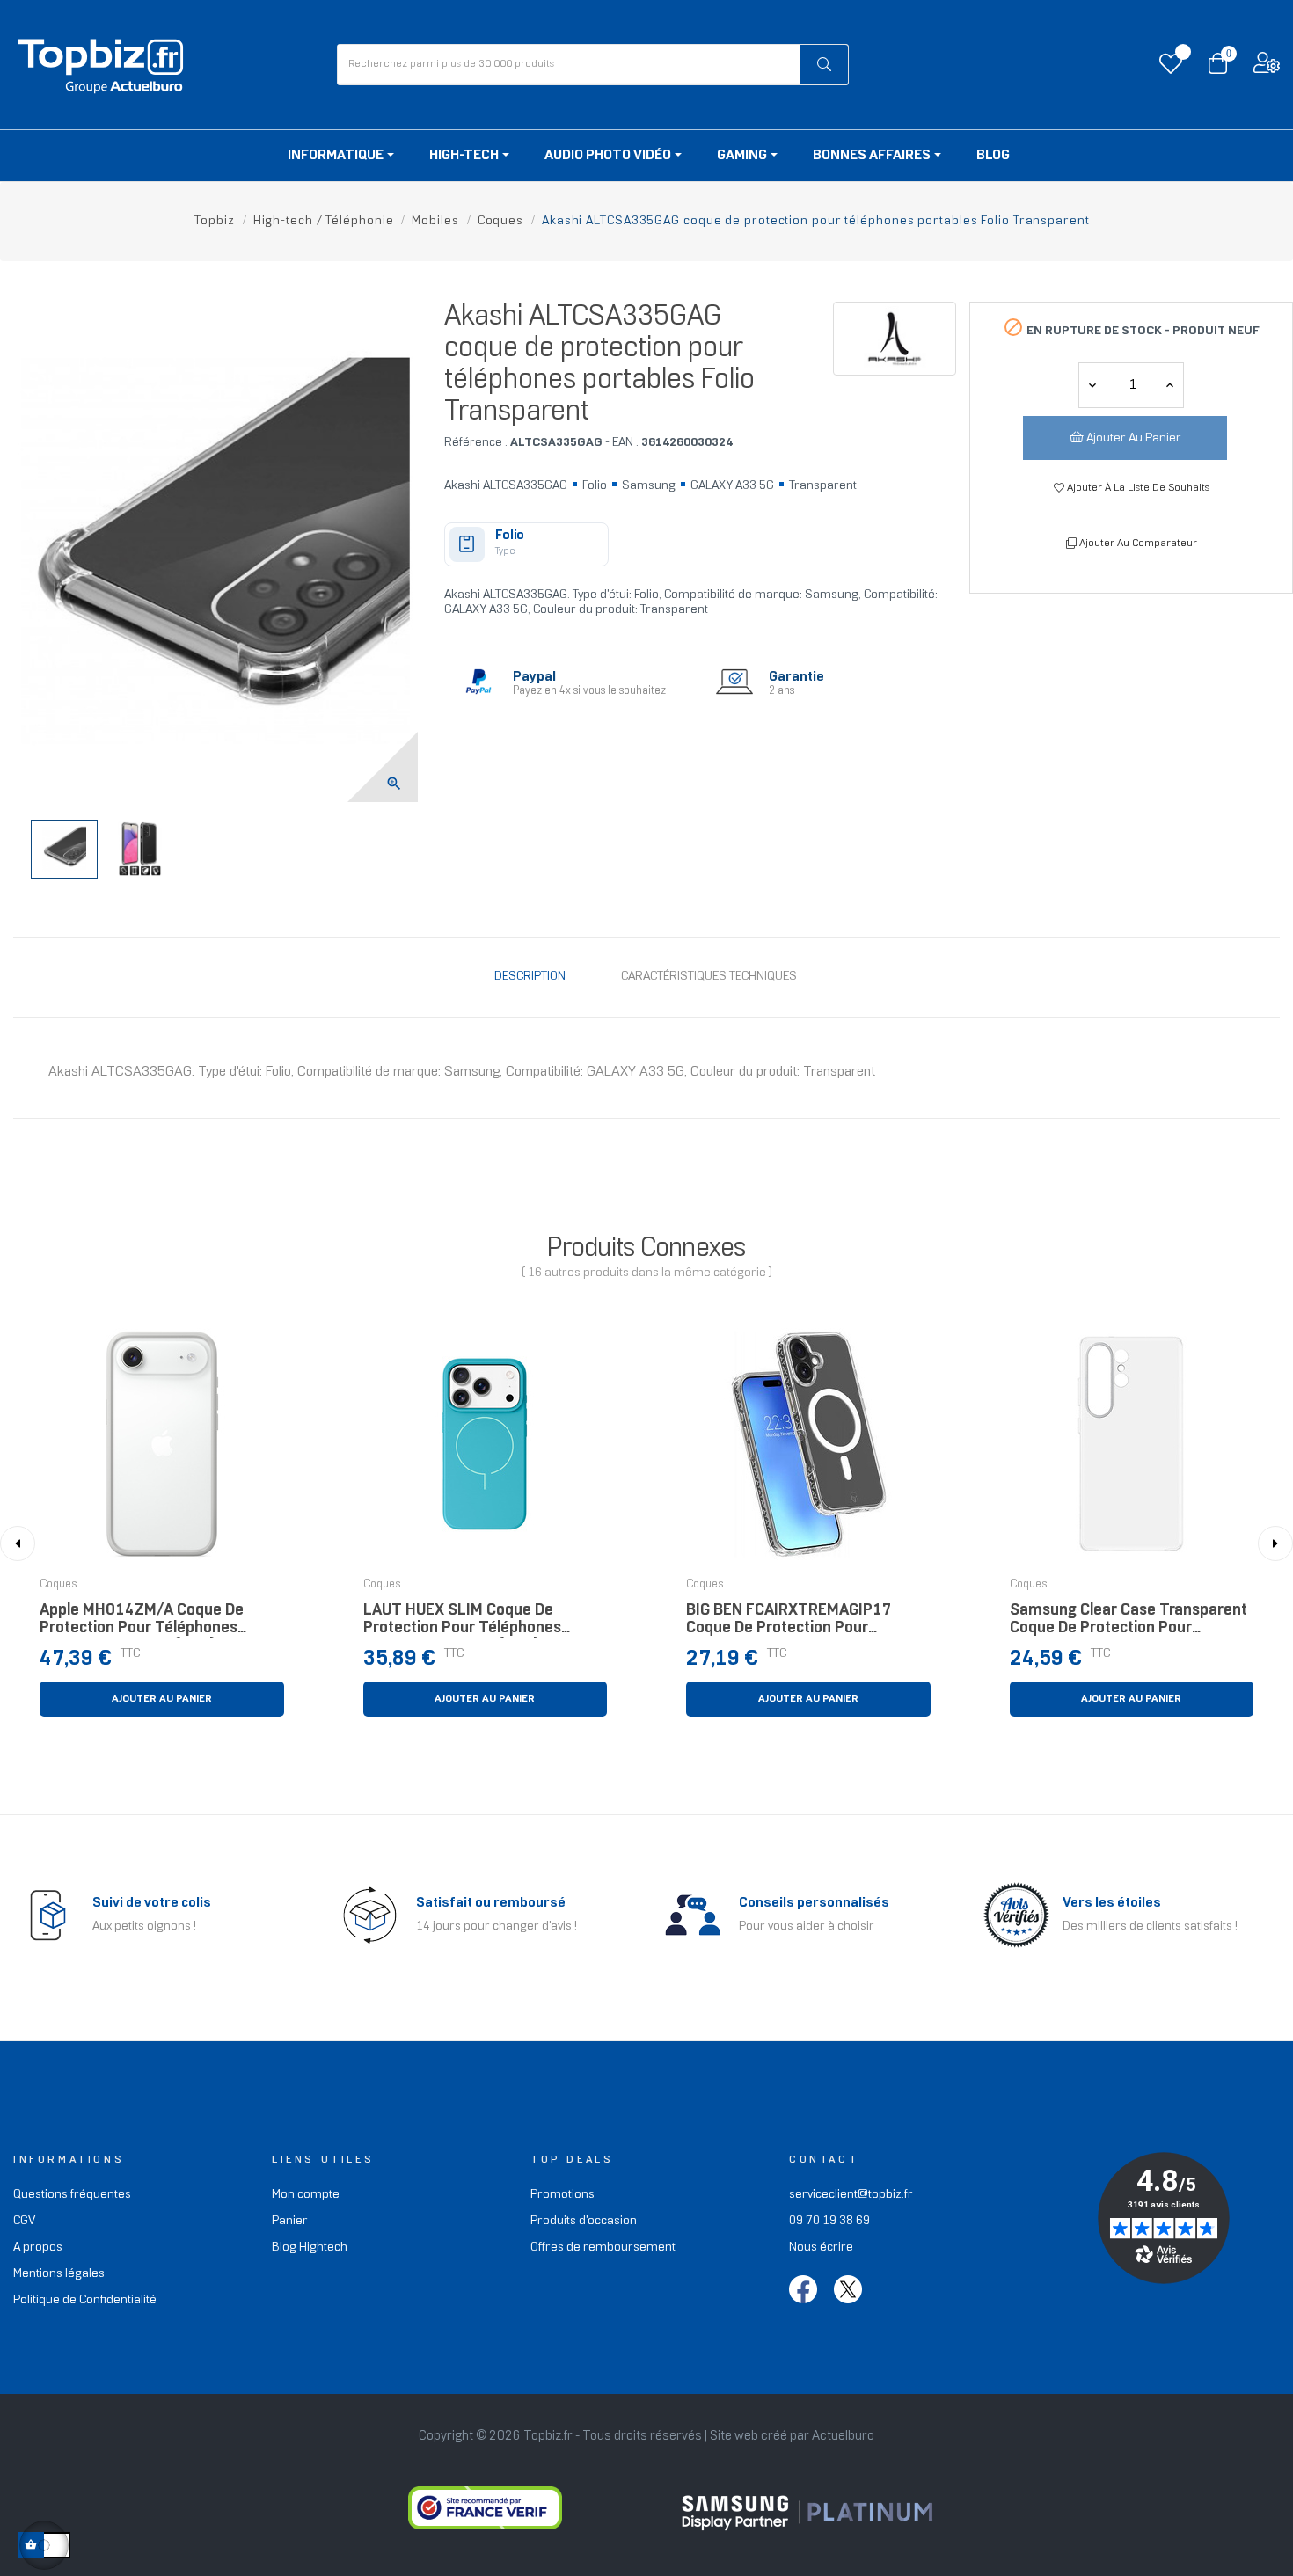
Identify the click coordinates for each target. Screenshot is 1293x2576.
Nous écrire (821, 2248)
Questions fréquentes (72, 2195)
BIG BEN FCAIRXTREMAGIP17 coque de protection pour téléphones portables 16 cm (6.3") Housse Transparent (789, 1624)
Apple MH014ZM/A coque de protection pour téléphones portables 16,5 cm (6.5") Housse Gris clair (155, 1624)
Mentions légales (59, 2274)
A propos (38, 2248)
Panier (290, 2221)
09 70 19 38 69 (829, 2221)
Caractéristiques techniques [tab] (709, 977)
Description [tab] (530, 977)
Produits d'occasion (584, 2221)
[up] (1092, 385)
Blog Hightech (310, 2248)
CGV (24, 2221)
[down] (1170, 385)
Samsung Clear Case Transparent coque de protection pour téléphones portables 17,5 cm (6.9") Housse (1129, 1624)
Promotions (562, 2195)
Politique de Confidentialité (85, 2300)
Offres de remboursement (603, 2248)
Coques (58, 1585)
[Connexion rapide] (1267, 67)
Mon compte (306, 2195)
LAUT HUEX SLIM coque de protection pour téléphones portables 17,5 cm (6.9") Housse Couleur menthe (479, 1624)
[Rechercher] (824, 65)
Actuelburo (843, 2436)
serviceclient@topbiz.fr (851, 2195)
